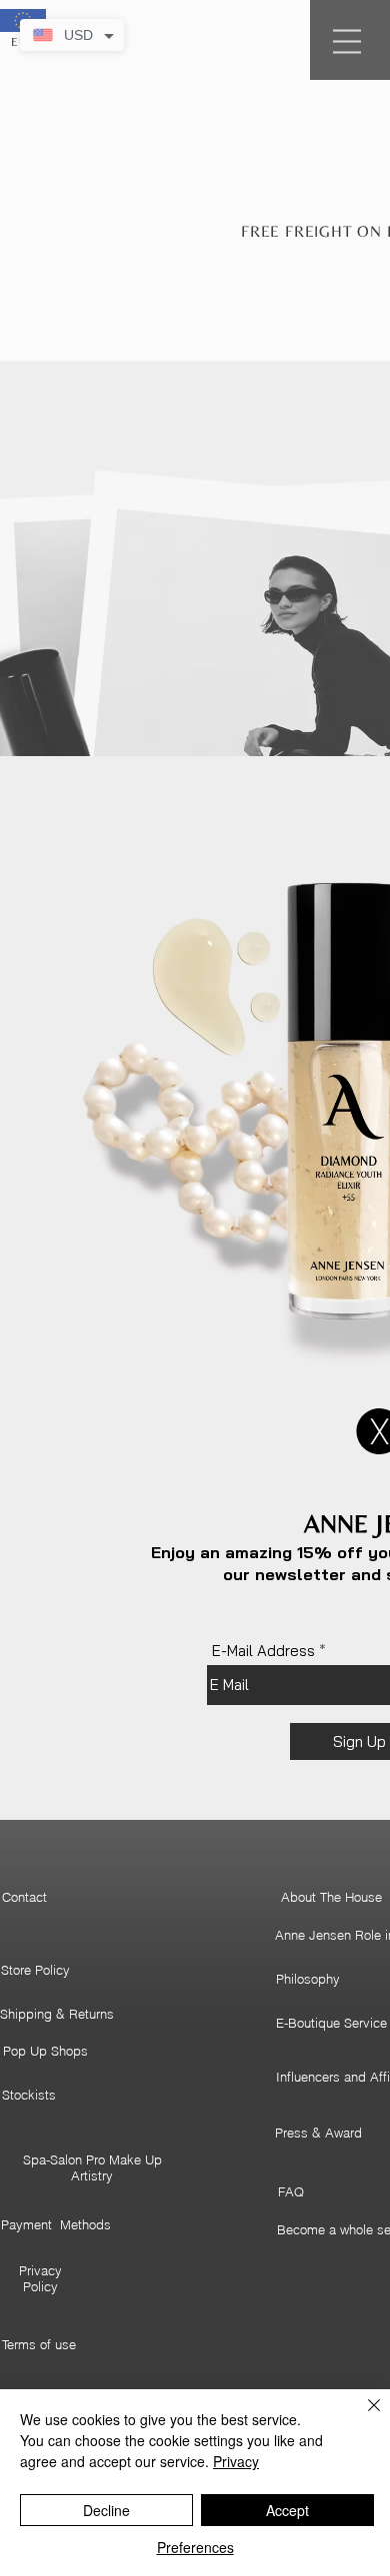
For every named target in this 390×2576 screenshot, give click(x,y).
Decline (106, 2510)
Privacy (236, 2461)
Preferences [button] (195, 2547)
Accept (287, 2510)
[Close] (362, 2417)
